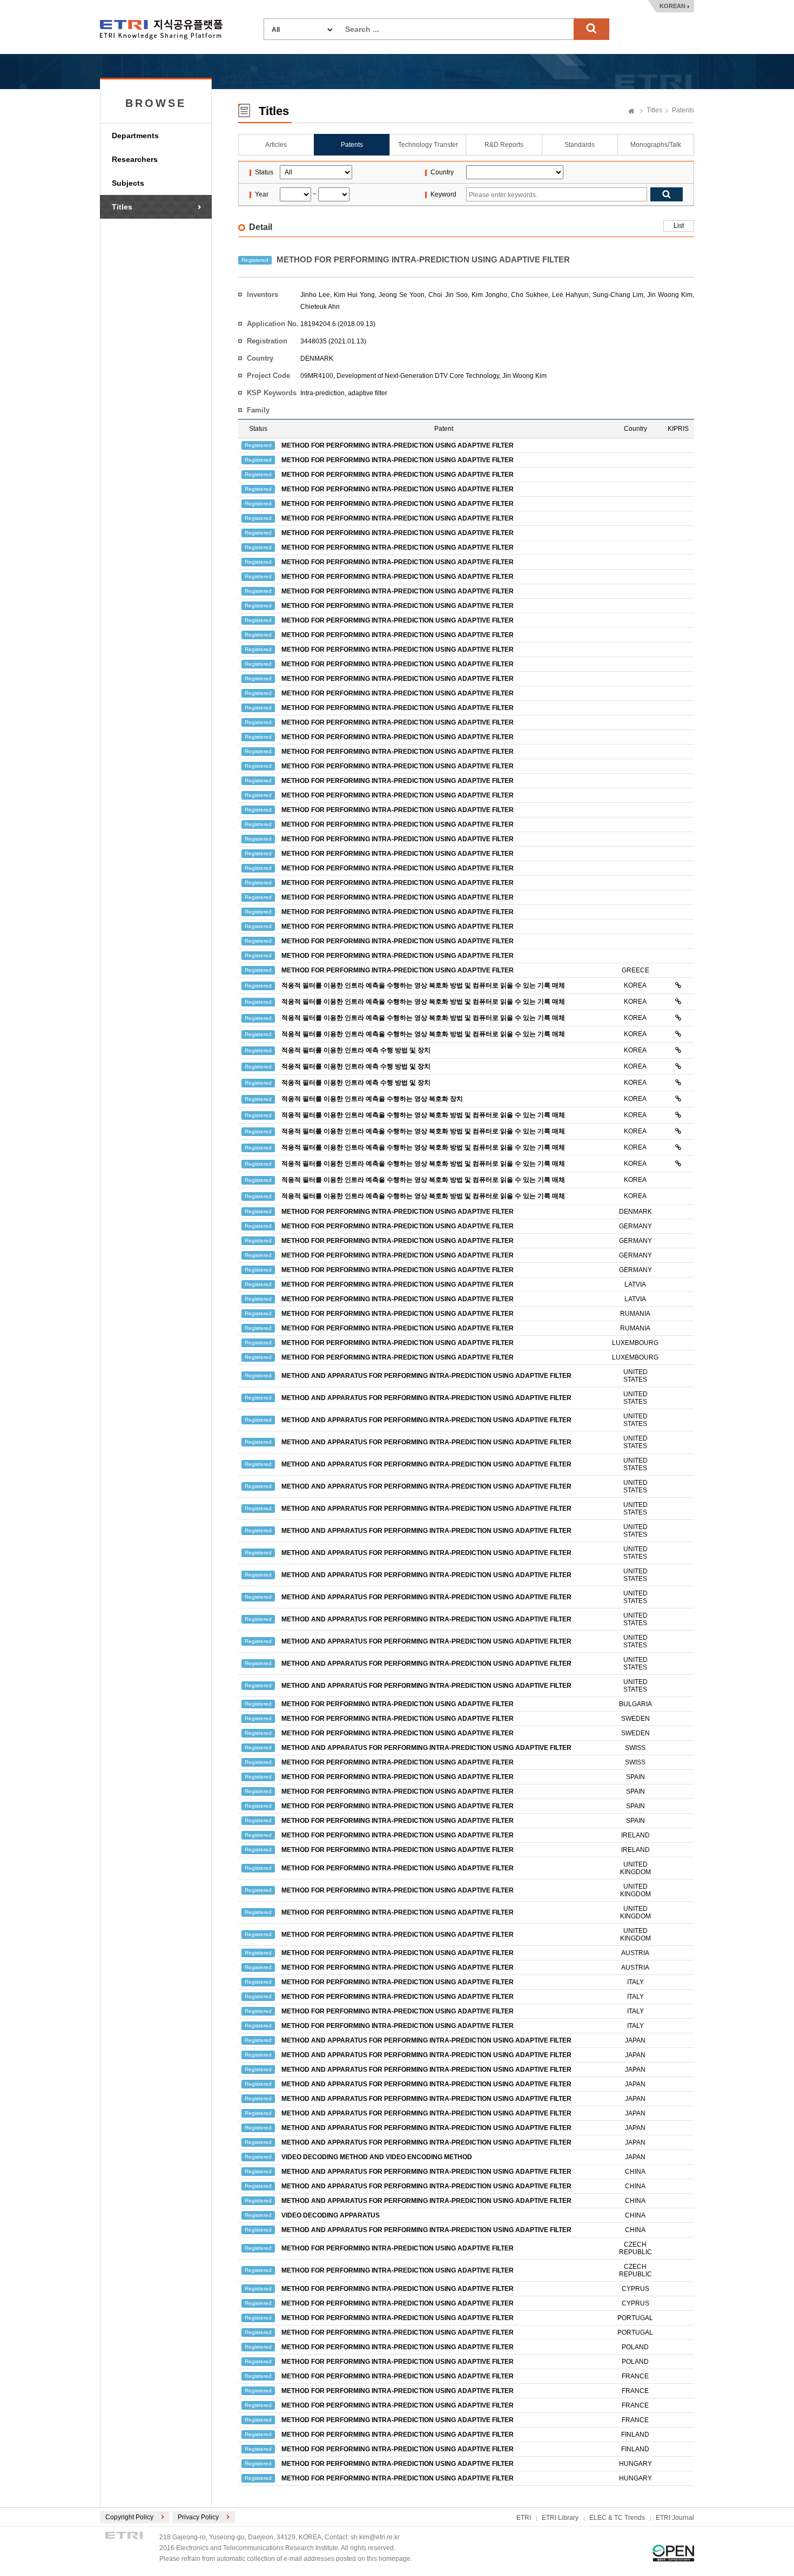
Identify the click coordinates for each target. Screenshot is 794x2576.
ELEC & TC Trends (617, 2518)
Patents (683, 110)
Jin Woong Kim (670, 295)
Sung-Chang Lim (618, 295)
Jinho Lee (315, 295)
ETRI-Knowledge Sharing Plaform (161, 29)
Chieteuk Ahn (320, 307)
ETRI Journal (675, 2518)
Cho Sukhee (530, 295)
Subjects (128, 183)
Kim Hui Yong (354, 295)
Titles (122, 207)
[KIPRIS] (678, 985)
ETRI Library (560, 2518)
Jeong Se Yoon (402, 295)
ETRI (524, 2518)
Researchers (135, 159)
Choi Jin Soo (448, 295)
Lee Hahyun (570, 295)
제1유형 (673, 2553)
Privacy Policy (198, 2517)
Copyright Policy (129, 2517)
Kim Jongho (489, 295)
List (679, 226)
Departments (135, 136)
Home (631, 112)
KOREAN (672, 6)
